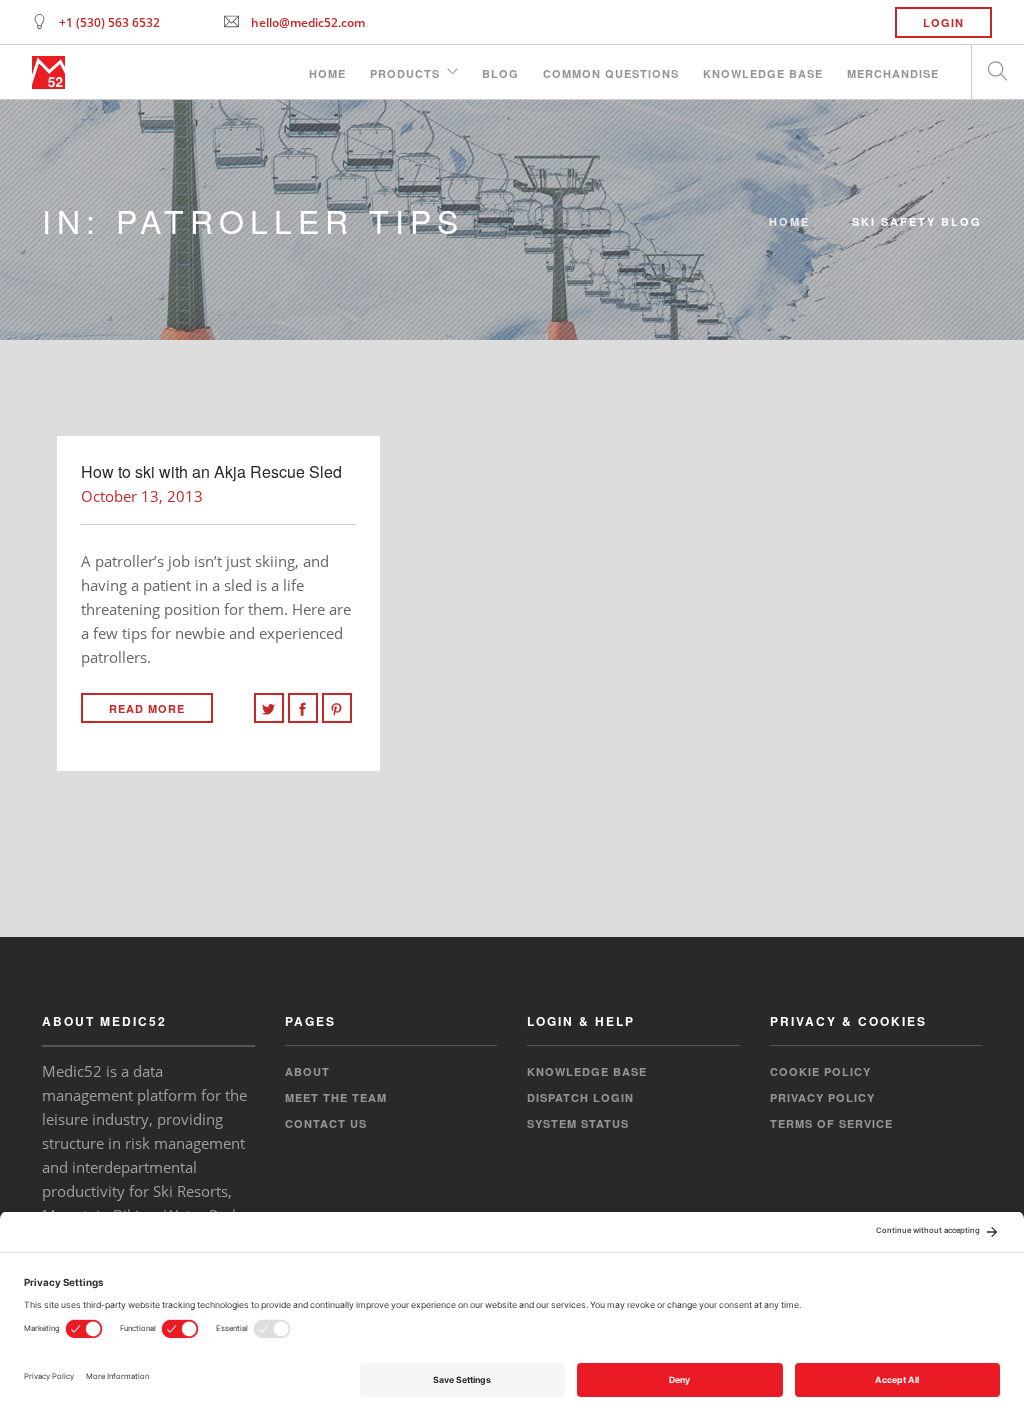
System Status (578, 1123)
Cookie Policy (820, 1071)
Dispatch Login (580, 1097)
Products (405, 73)
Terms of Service (831, 1123)
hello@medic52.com (308, 22)
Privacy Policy (822, 1097)
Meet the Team (336, 1097)
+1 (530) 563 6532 (109, 22)
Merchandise (893, 73)
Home (327, 73)
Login (943, 22)
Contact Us (326, 1123)
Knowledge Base (763, 73)
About (307, 1071)
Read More (147, 708)
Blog (500, 73)
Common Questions (611, 73)
